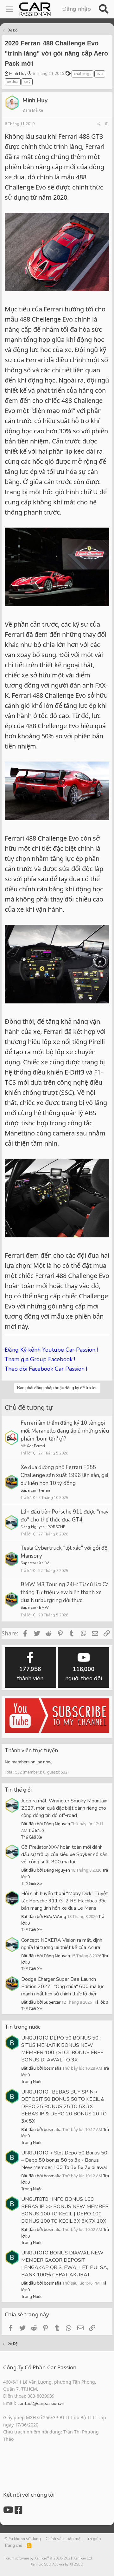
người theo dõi (84, 1674)
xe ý (27, 82)
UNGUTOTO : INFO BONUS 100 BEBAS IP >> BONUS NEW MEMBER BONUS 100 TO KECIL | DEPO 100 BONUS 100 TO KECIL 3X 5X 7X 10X (65, 2210)
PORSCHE (56, 1527)
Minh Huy (18, 74)
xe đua (13, 82)
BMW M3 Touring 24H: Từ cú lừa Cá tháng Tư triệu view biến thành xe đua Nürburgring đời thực (65, 1592)
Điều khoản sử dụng (23, 2539)
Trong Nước (32, 2082)
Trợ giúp (94, 2539)
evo (100, 74)
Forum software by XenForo (49, 2558)
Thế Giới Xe (32, 1837)
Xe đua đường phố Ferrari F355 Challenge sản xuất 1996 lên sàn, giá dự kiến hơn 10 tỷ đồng (64, 1475)
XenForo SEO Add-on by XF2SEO (57, 2564)
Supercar (28, 1490)
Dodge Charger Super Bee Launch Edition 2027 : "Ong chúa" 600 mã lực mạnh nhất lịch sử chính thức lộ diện (63, 1987)
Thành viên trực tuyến (31, 1751)
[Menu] (9, 9)
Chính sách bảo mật (64, 2539)
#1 (107, 124)
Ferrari (39, 1446)
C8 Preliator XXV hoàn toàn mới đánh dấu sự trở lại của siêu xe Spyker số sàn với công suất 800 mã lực (64, 1854)
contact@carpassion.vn (41, 2403)
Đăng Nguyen (33, 1527)
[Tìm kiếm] (103, 9)
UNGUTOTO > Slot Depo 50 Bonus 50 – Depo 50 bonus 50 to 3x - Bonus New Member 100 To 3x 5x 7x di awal (64, 2160)
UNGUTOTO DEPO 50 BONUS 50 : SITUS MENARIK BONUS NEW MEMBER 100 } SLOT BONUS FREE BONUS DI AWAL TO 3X (62, 2049)
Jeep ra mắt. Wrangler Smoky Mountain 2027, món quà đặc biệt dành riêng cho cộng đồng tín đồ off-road (64, 1808)
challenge (82, 74)
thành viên (30, 1674)
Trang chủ (13, 2546)
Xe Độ (44, 1563)
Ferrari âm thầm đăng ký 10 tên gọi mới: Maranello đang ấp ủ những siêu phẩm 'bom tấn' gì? (65, 1431)
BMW (44, 1608)
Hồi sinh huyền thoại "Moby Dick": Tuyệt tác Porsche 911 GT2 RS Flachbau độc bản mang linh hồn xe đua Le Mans (65, 1901)
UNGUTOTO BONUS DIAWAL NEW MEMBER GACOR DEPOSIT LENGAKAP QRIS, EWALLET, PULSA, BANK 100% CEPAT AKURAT (65, 2264)
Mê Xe (26, 1446)
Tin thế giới (18, 1790)
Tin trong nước (23, 2027)
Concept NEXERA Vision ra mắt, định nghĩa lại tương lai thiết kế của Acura (62, 1944)
